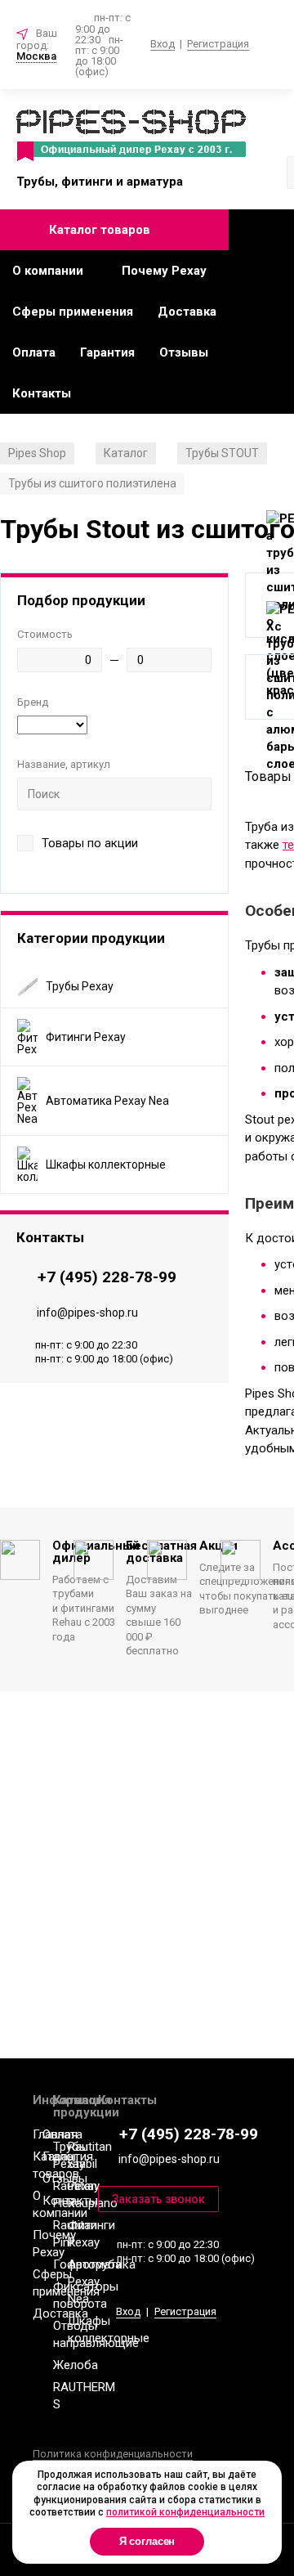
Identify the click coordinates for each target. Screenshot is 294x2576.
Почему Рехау (164, 271)
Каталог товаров (100, 230)
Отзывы (184, 352)
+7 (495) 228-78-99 (107, 1277)
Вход (163, 44)
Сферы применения (73, 312)
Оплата (34, 352)
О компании (48, 271)
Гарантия (107, 352)
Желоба (76, 2365)
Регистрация (218, 44)
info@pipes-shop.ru (87, 1313)
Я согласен (147, 2541)
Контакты (42, 393)
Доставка (187, 312)
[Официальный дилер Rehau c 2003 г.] (131, 137)
